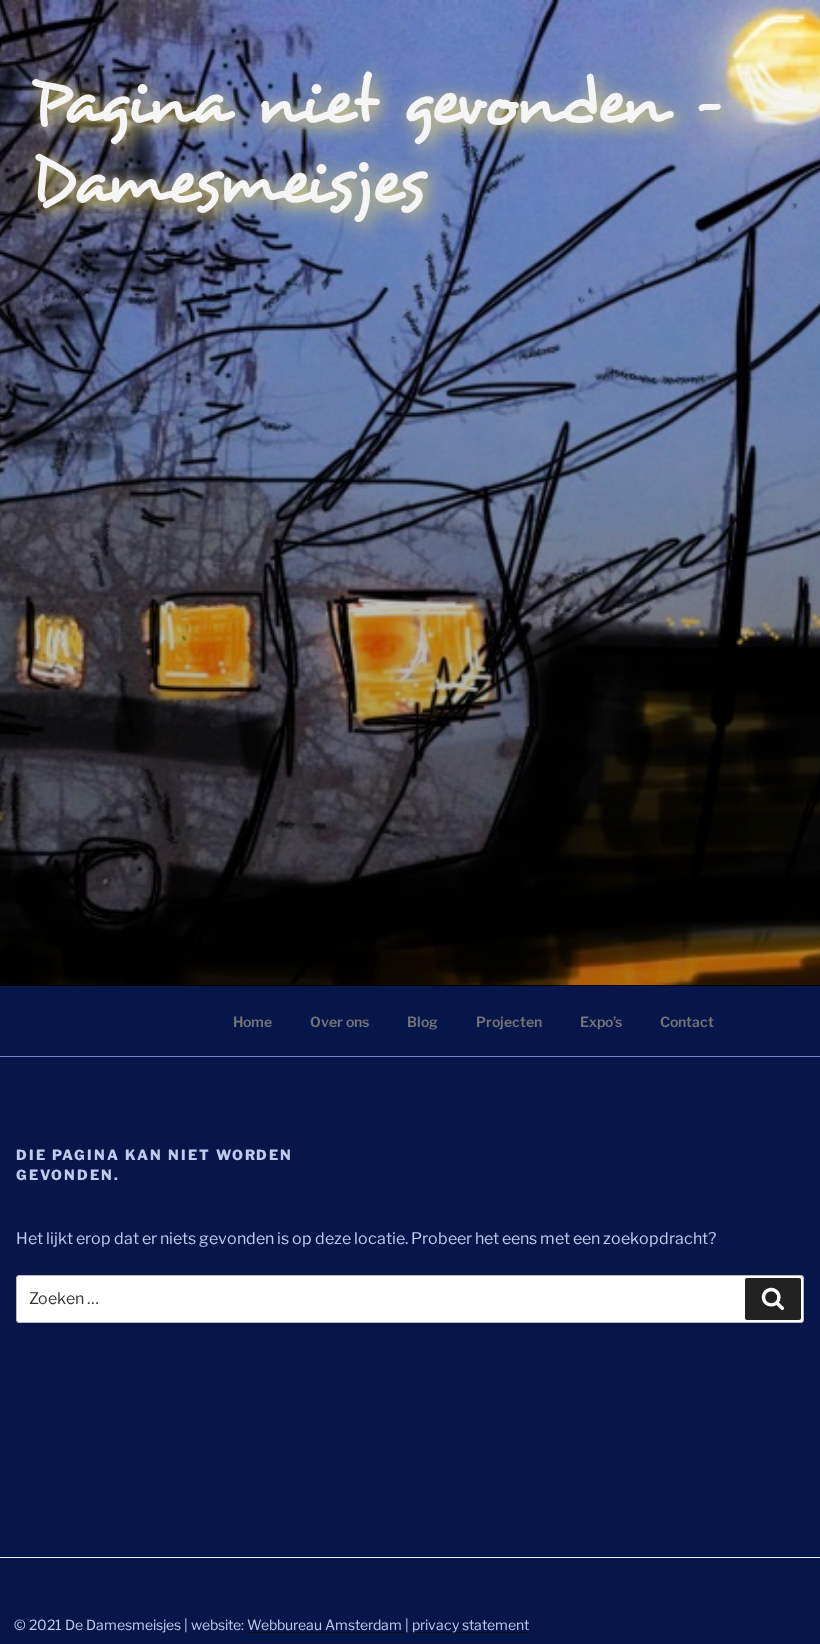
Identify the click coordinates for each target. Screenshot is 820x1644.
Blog (422, 1021)
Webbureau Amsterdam (326, 1624)
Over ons (339, 1021)
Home (252, 1021)
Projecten (509, 1021)
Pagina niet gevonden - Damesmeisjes (378, 143)
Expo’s (601, 1021)
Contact (687, 1021)
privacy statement (470, 1624)
